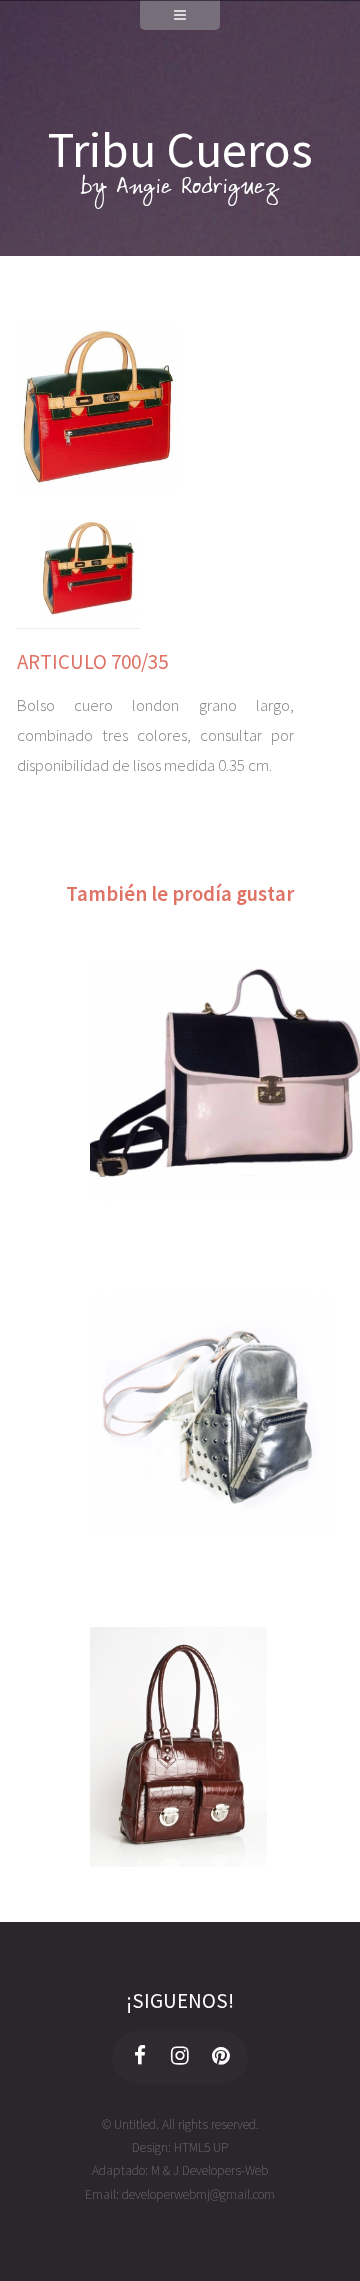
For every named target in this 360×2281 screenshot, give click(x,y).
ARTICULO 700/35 (92, 662)
